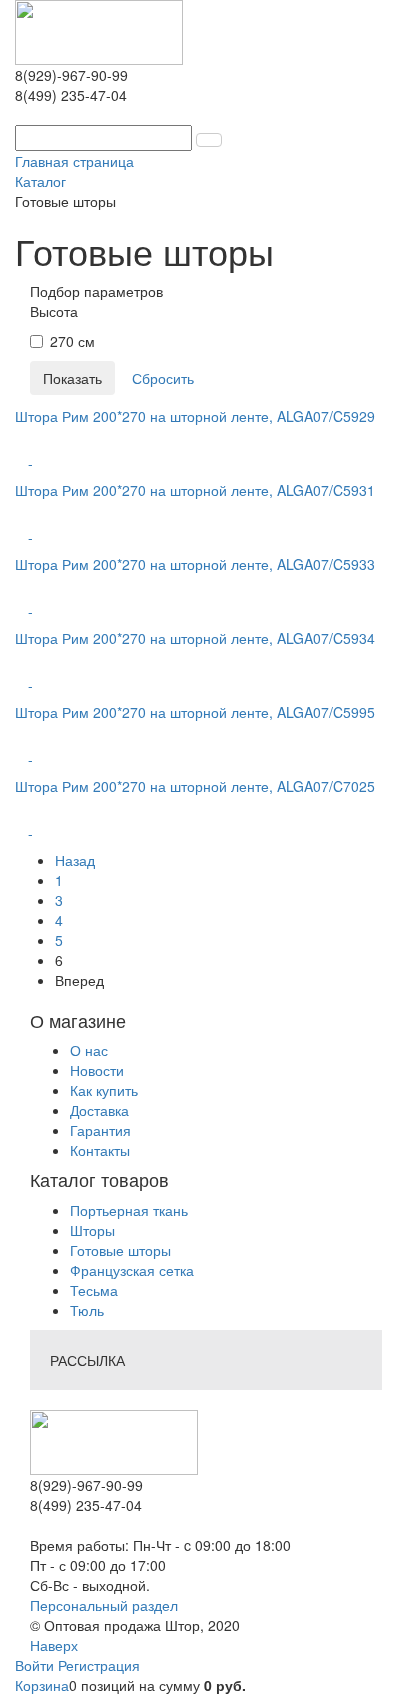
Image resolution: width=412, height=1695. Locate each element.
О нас (89, 1050)
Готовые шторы (120, 1250)
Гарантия (100, 1130)
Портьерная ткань (129, 1210)
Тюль (87, 1310)
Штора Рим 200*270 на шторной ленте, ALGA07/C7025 (195, 786)
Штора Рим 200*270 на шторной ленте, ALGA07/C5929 (195, 416)
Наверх (54, 1645)
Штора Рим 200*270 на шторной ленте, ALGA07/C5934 (195, 638)
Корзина (42, 1685)
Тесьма (94, 1290)
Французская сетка (132, 1270)
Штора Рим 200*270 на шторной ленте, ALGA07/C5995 (195, 712)
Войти (36, 1665)
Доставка (99, 1110)
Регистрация (99, 1665)
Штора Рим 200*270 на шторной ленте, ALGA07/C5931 (195, 490)
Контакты (100, 1150)
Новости (97, 1070)
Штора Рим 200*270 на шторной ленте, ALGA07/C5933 (195, 564)
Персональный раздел (104, 1605)
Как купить (104, 1090)
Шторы (92, 1230)
